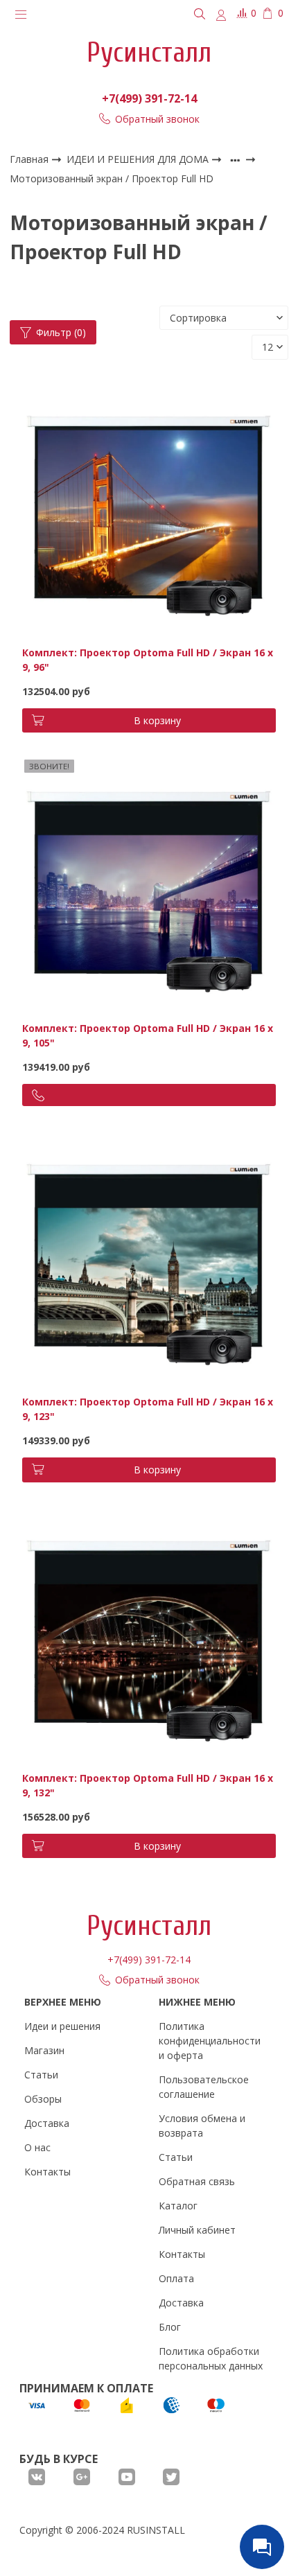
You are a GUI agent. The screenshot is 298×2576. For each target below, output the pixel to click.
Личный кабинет (197, 2230)
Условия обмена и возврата (202, 2126)
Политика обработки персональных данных (211, 2358)
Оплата (176, 2278)
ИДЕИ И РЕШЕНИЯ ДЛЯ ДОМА (139, 159)
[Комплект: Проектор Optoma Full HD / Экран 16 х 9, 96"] (149, 507)
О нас (37, 2147)
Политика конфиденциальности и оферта (210, 2041)
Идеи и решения (62, 2026)
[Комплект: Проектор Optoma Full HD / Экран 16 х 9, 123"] (149, 1257)
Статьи (41, 2075)
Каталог (178, 2206)
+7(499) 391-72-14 (149, 98)
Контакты (47, 2172)
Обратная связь (197, 2181)
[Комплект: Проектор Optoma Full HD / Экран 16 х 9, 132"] (149, 1632)
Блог (170, 2327)
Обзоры (43, 2099)
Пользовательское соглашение (204, 2087)
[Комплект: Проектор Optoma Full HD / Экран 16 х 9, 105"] (149, 883)
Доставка (47, 2123)
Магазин (44, 2050)
